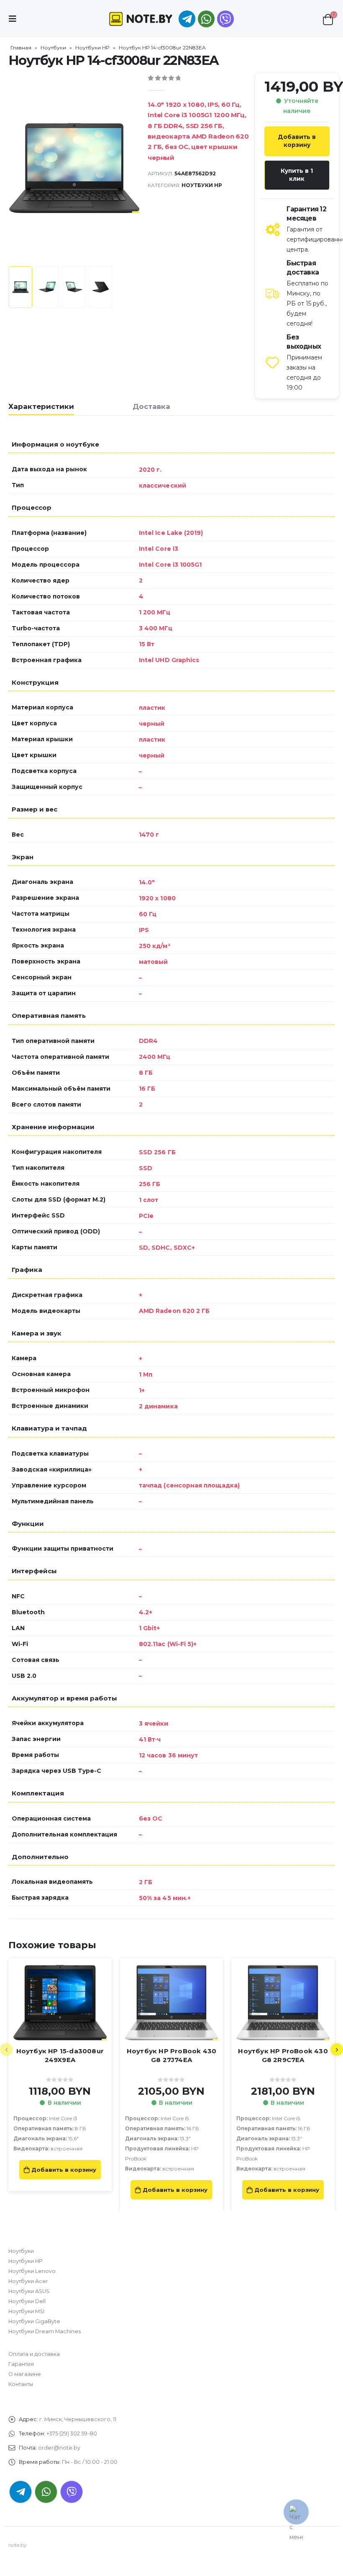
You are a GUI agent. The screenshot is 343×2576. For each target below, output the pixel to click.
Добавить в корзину (297, 141)
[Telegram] (187, 19)
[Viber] (225, 19)
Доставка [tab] (151, 406)
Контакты (21, 2384)
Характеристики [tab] (41, 406)
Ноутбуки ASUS (29, 2291)
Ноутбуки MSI (26, 2311)
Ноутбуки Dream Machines (45, 2331)
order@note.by (59, 2448)
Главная (21, 48)
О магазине (25, 2374)
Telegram (20, 2492)
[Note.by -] (141, 19)
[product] (60, 2003)
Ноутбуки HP (92, 48)
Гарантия (21, 2364)
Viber (72, 2492)
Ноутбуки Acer (28, 2281)
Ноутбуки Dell (27, 2301)
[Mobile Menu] (15, 19)
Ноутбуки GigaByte (34, 2321)
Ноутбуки (53, 48)
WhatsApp (206, 19)
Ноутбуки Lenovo (32, 2271)
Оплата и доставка (34, 2354)
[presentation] (19, 168)
